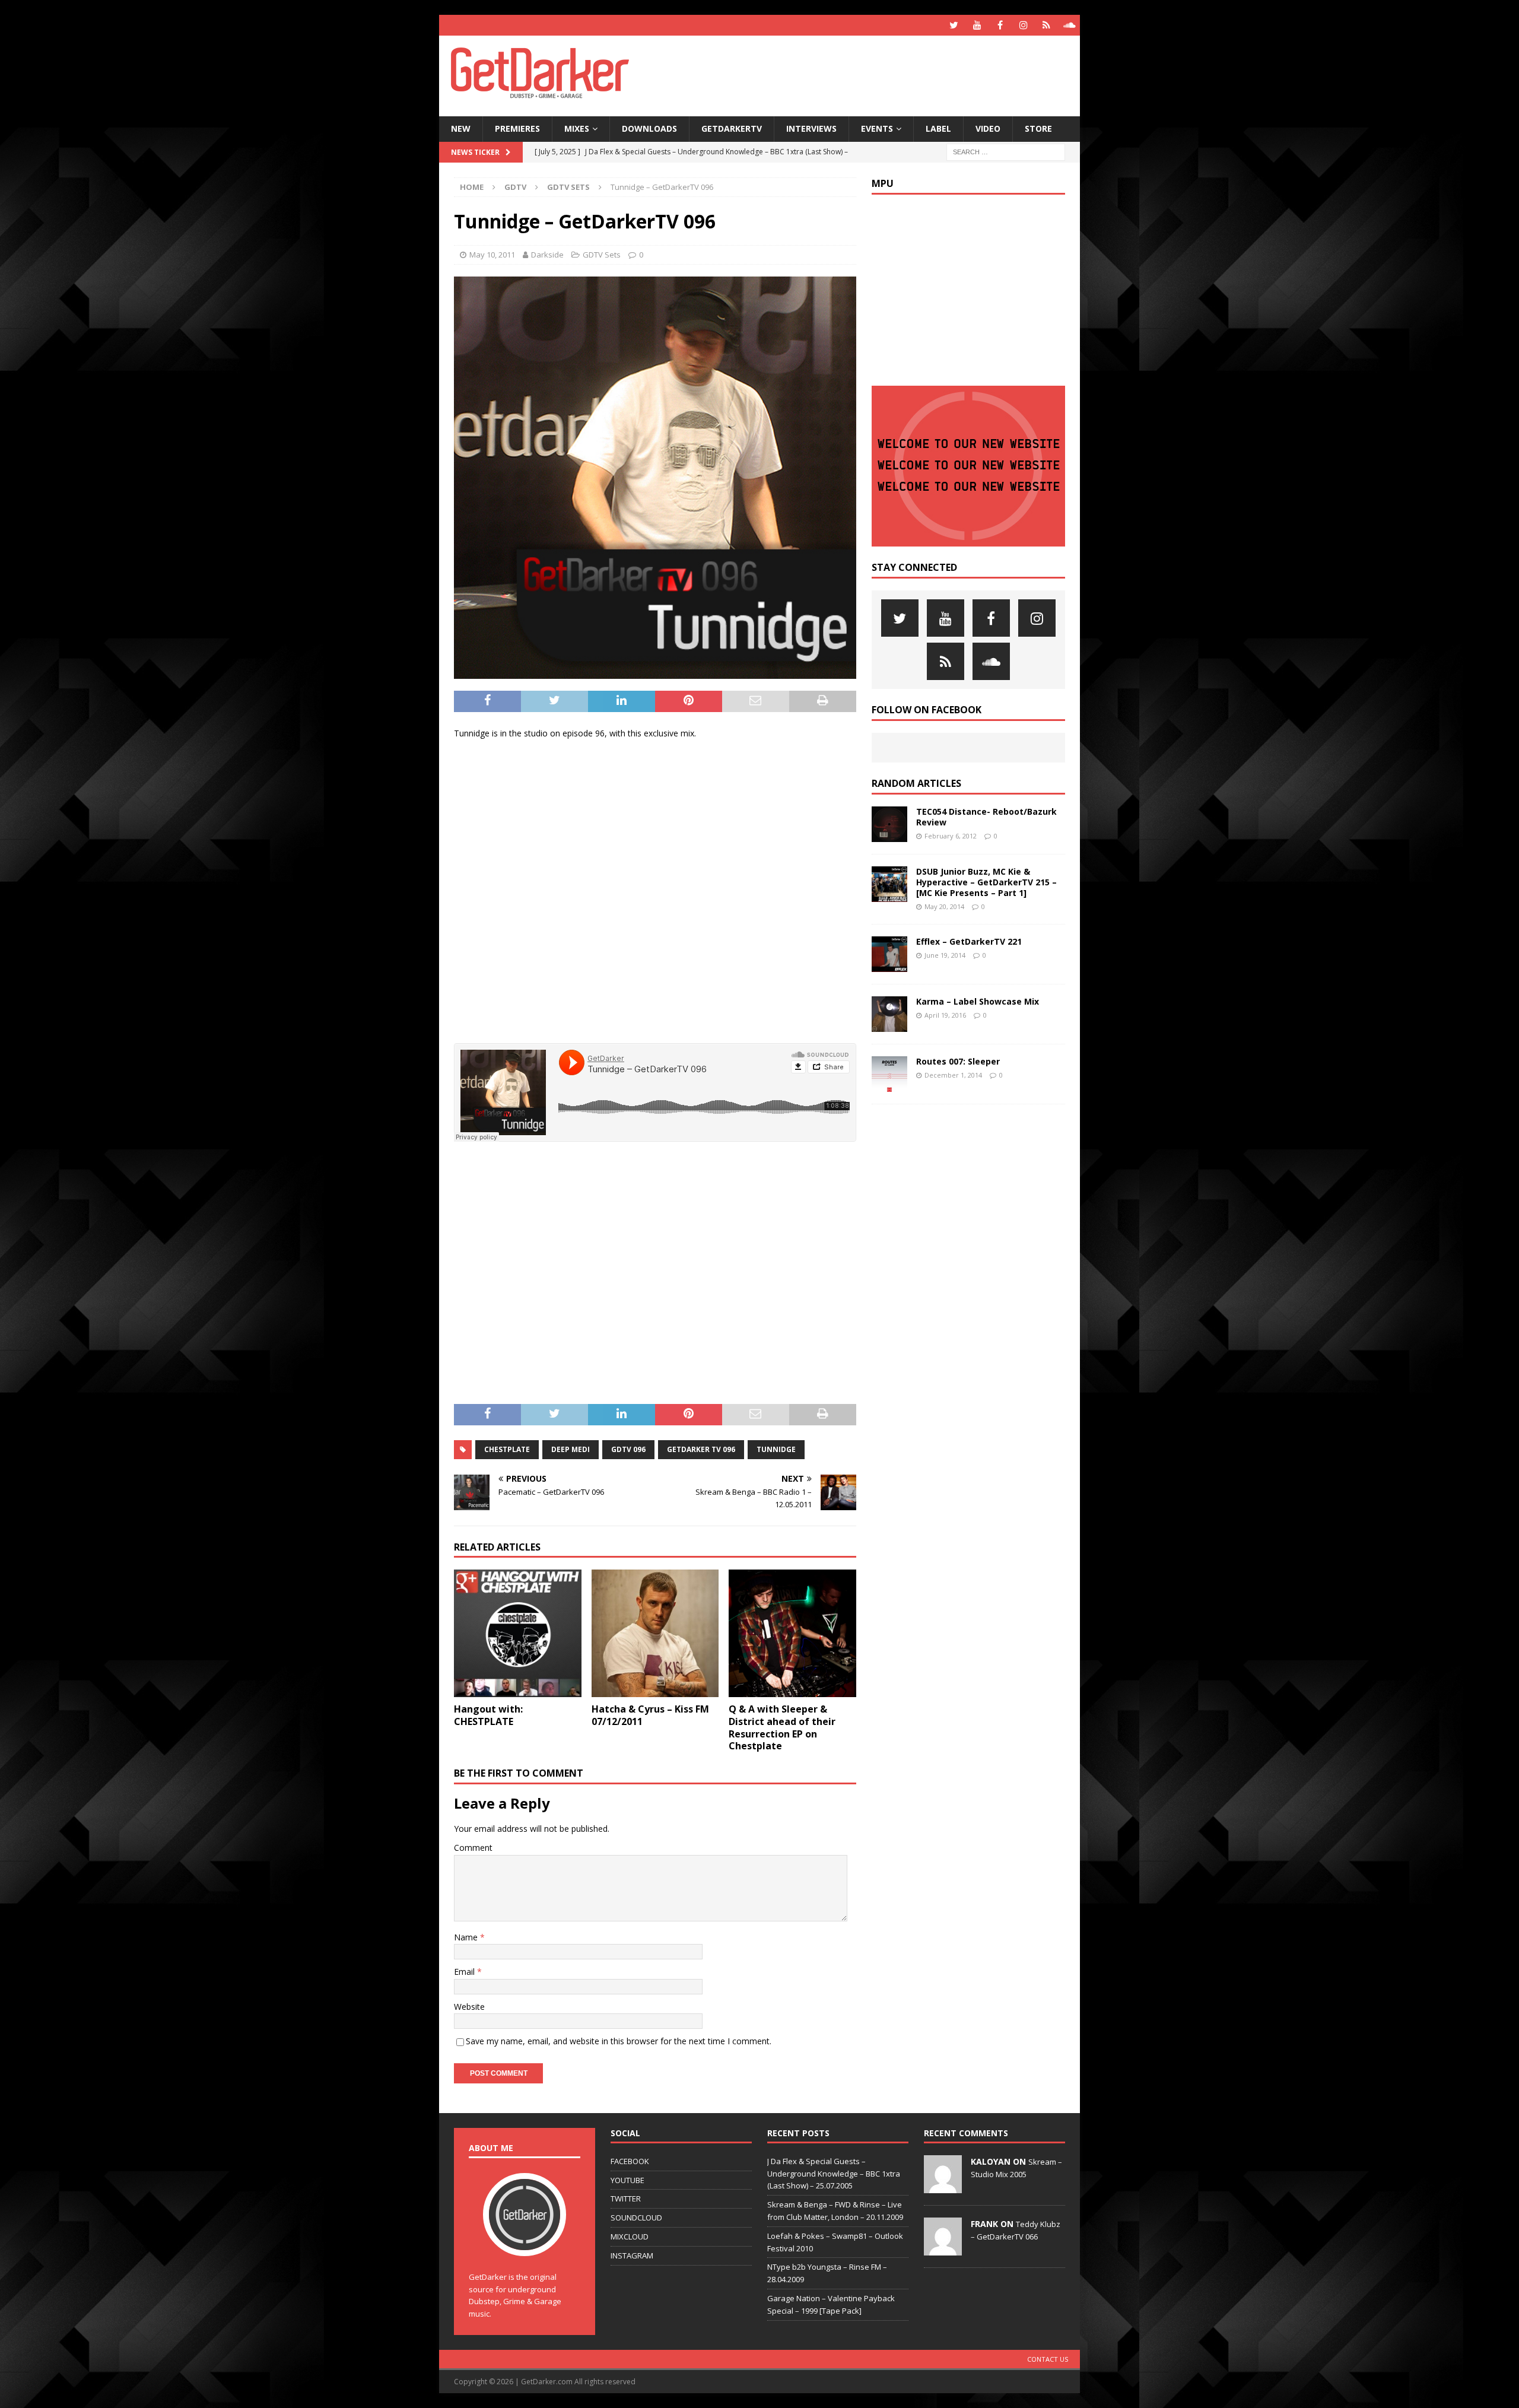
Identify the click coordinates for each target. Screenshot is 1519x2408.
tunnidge (776, 1449)
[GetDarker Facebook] (1000, 25)
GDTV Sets (602, 255)
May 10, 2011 (492, 255)
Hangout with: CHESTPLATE (488, 1715)
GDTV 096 (628, 1449)
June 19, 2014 (945, 955)
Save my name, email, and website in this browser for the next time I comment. (619, 2041)
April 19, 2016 (945, 1015)
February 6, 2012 (951, 836)
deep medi (571, 1449)
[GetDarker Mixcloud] (1046, 25)
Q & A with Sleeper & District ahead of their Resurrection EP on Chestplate (782, 1727)
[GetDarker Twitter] (954, 25)
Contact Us (1048, 2359)
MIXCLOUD (630, 2237)
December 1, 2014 (953, 1075)
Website (469, 2007)
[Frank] (943, 2249)
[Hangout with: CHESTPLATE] (518, 1633)
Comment (473, 1848)
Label (938, 128)
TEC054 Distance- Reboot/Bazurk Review (986, 817)
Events (877, 128)
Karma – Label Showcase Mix (978, 1001)
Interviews (811, 128)
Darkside (547, 255)
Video (988, 128)
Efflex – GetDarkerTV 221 (969, 941)
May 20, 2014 (944, 906)
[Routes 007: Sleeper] (889, 1074)
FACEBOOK (630, 2161)
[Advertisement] (874, 74)
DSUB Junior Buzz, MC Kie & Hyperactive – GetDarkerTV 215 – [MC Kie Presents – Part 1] (986, 882)
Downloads (649, 128)
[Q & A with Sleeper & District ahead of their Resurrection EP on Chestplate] (792, 1633)
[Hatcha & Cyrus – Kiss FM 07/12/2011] (655, 1633)
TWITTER (626, 2199)
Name (467, 1937)
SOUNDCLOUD (636, 2218)
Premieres (517, 128)
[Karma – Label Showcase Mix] (889, 1014)
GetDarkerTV (732, 128)
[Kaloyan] (943, 2187)
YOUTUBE (627, 2180)
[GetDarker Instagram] (1023, 25)
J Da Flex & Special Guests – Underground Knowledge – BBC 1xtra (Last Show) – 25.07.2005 (834, 2174)
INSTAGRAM (632, 2255)
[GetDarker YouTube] (977, 25)
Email (465, 1972)
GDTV (515, 187)
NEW (461, 128)
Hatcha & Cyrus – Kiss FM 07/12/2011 (650, 1715)
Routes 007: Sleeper (958, 1061)
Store (1038, 128)
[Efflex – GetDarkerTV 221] (889, 954)
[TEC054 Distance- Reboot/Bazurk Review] (889, 824)
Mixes (577, 128)
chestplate (507, 1449)
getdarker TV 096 (701, 1449)
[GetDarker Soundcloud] (1070, 25)
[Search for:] (1006, 151)
